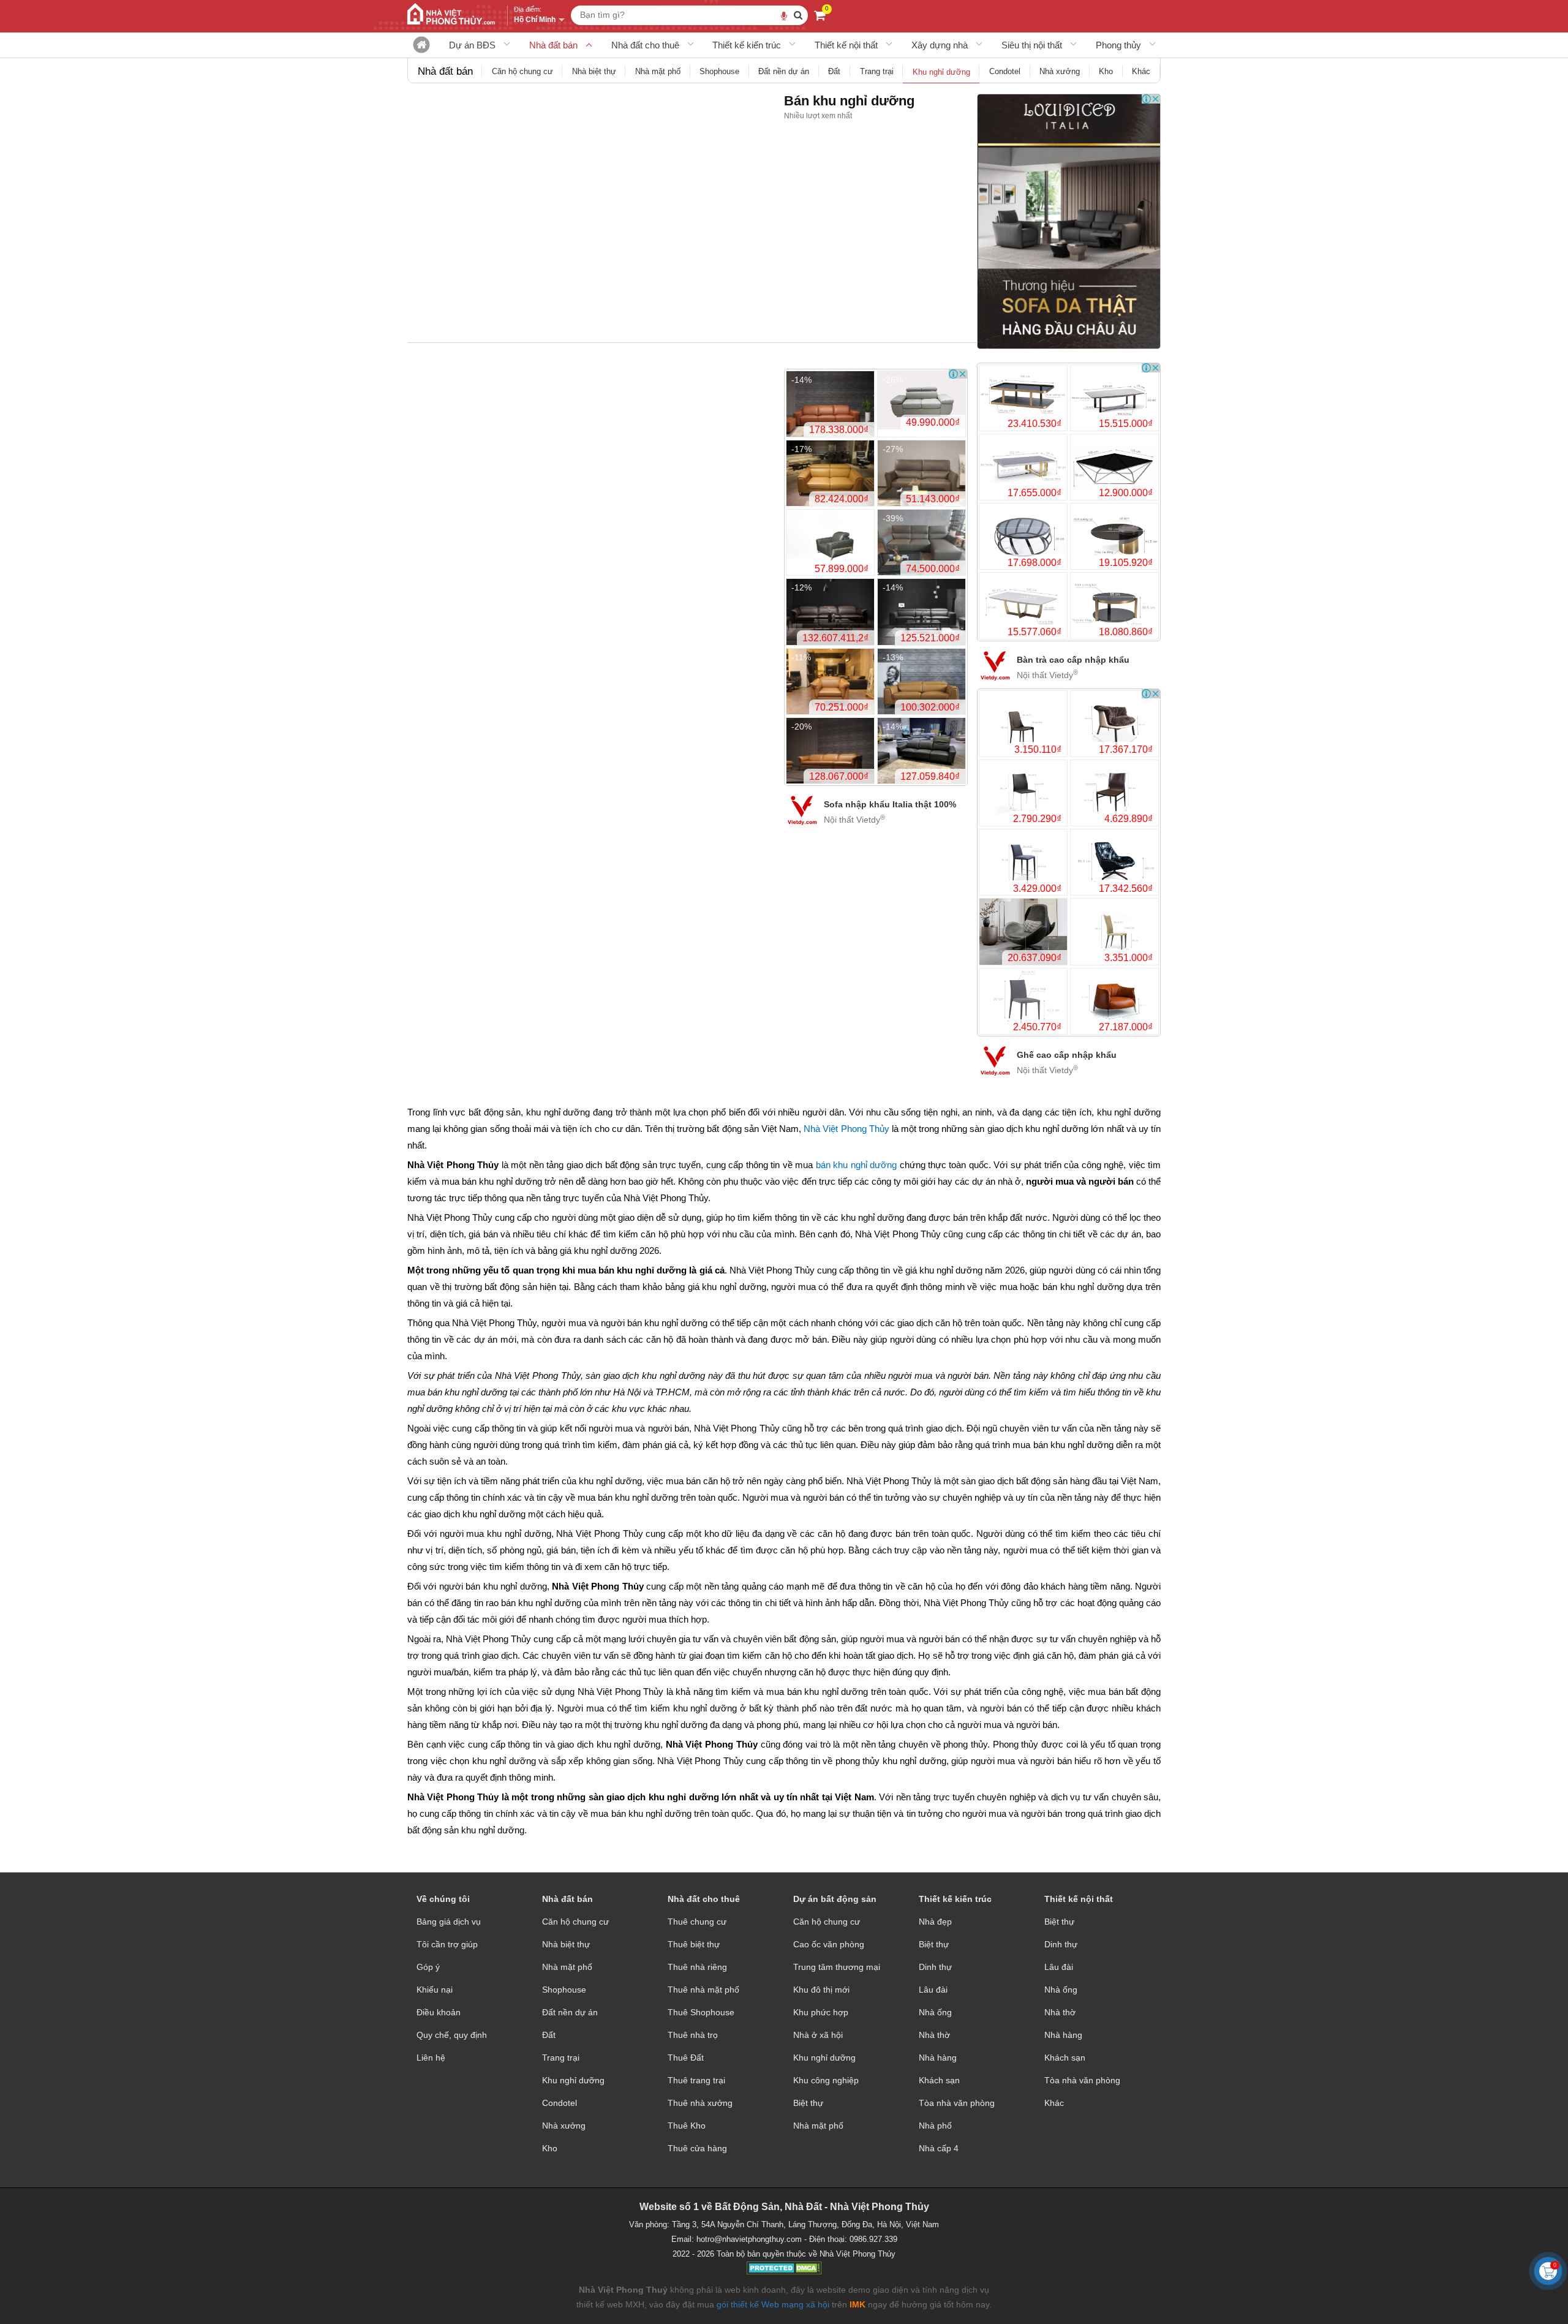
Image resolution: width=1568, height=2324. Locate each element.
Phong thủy (1118, 45)
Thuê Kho (687, 2126)
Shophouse (564, 1990)
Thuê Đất (686, 2058)
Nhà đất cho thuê (645, 45)
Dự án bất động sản (835, 1899)
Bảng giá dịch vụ (449, 1922)
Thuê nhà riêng (697, 1967)
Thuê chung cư (697, 1922)
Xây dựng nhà (940, 45)
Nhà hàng (938, 2058)
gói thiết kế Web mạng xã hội (773, 2304)
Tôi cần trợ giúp (447, 1944)
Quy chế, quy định (452, 2035)
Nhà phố (935, 2126)
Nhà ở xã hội (818, 2035)
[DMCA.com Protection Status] (784, 2269)
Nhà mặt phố (567, 1967)
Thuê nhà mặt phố (703, 1990)
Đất (549, 2035)
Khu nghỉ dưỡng (573, 2080)
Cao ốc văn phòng (829, 1944)
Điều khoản (439, 2012)
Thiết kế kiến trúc (747, 45)
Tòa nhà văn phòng (957, 2103)
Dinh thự (935, 1967)
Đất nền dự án (570, 2012)
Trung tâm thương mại (837, 1967)
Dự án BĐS (472, 45)
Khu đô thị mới (821, 1990)
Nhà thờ (934, 2035)
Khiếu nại (435, 1990)
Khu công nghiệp (826, 2080)
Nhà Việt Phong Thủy (846, 1129)
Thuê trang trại (696, 2080)
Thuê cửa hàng (697, 2148)
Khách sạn (939, 2080)
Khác (1054, 2103)
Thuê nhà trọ (693, 2035)
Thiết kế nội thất (846, 45)
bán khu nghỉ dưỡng (856, 1165)
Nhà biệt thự (566, 1944)
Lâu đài (933, 1990)
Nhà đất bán (553, 45)
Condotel (560, 2103)
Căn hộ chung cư (575, 1922)
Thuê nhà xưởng (700, 2103)
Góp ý (428, 1967)
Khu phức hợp (821, 2012)
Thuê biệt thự (694, 1944)
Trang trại (561, 2058)
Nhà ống (935, 2012)
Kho (550, 2148)
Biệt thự (808, 2103)
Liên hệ (431, 2058)
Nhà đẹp (935, 1922)
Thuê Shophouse (701, 2012)
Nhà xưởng (564, 2126)
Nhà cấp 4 (939, 2148)
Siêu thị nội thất (1032, 45)
